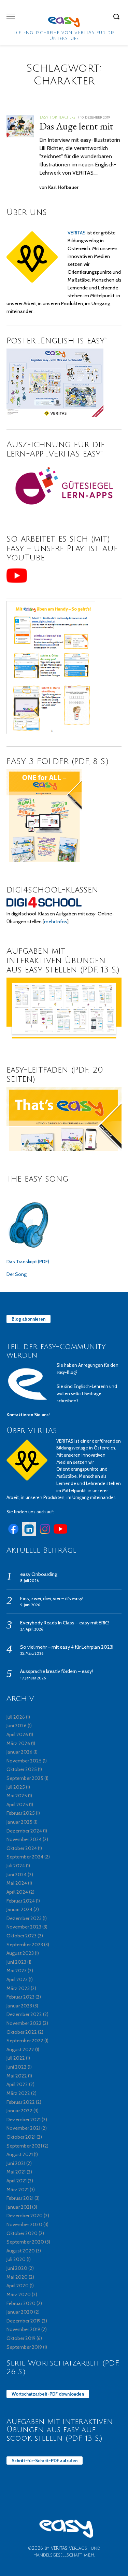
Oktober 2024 (22, 1848)
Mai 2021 (16, 2172)
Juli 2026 (16, 1717)
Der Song (17, 1274)
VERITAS (77, 233)
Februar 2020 (21, 2303)
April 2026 (17, 1734)
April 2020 (18, 2286)
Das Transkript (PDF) (28, 1262)
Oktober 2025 (22, 1769)
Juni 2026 (17, 1726)
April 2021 (17, 2181)
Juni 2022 (17, 2067)
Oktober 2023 (22, 1936)
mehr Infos (55, 922)
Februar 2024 (21, 1901)
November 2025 (24, 1761)
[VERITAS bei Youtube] (60, 1534)
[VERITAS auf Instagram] (45, 1534)
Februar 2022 (21, 2102)
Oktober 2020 (22, 2233)
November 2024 (24, 1839)
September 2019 (24, 2347)
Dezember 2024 (24, 1831)
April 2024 (17, 1892)
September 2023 (25, 1945)
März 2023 (18, 1988)
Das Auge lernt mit (76, 126)
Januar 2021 (19, 2207)
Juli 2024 (16, 1866)
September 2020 (25, 2242)
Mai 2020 (17, 2277)
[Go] (117, 16)
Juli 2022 (16, 2058)
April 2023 (17, 1979)
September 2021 (24, 2146)
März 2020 (19, 2294)
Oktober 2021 (21, 2137)
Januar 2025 (19, 1822)
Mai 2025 (17, 1796)
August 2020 (21, 2251)
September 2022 (25, 2041)
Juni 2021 (16, 2163)
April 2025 (17, 1804)
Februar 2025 (21, 1813)
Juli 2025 (16, 1787)
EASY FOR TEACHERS (58, 117)
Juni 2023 (16, 1962)
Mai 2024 (17, 1883)
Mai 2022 (17, 2076)
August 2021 (20, 2154)
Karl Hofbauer (63, 187)
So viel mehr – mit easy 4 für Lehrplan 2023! (67, 1647)
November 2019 (23, 2329)
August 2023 (20, 1953)
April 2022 (17, 2084)
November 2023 (24, 1927)
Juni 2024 (17, 1875)
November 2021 (23, 2128)
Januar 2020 (20, 2312)
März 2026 (18, 1743)
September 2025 (25, 1778)
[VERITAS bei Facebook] (13, 1534)
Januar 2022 (19, 2111)
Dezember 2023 (24, 1918)
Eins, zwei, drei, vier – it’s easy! (52, 1598)
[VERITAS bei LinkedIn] (29, 1534)
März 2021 (18, 2190)
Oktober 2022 (22, 2032)
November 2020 (24, 2224)
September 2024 (25, 1857)
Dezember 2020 (25, 2216)
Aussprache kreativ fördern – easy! (56, 1671)
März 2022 (18, 2093)
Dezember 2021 (24, 2120)
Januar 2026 (19, 1752)
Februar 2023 (20, 1997)
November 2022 (24, 2023)
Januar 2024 (19, 1909)
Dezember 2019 (24, 2321)
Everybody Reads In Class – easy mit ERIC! (65, 1623)
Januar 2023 (19, 2006)
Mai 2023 (17, 1971)
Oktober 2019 (21, 2338)
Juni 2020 (17, 2268)
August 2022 (20, 2049)
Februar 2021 (20, 2198)
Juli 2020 (16, 2259)
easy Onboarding (39, 1574)
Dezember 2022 (24, 2014)
